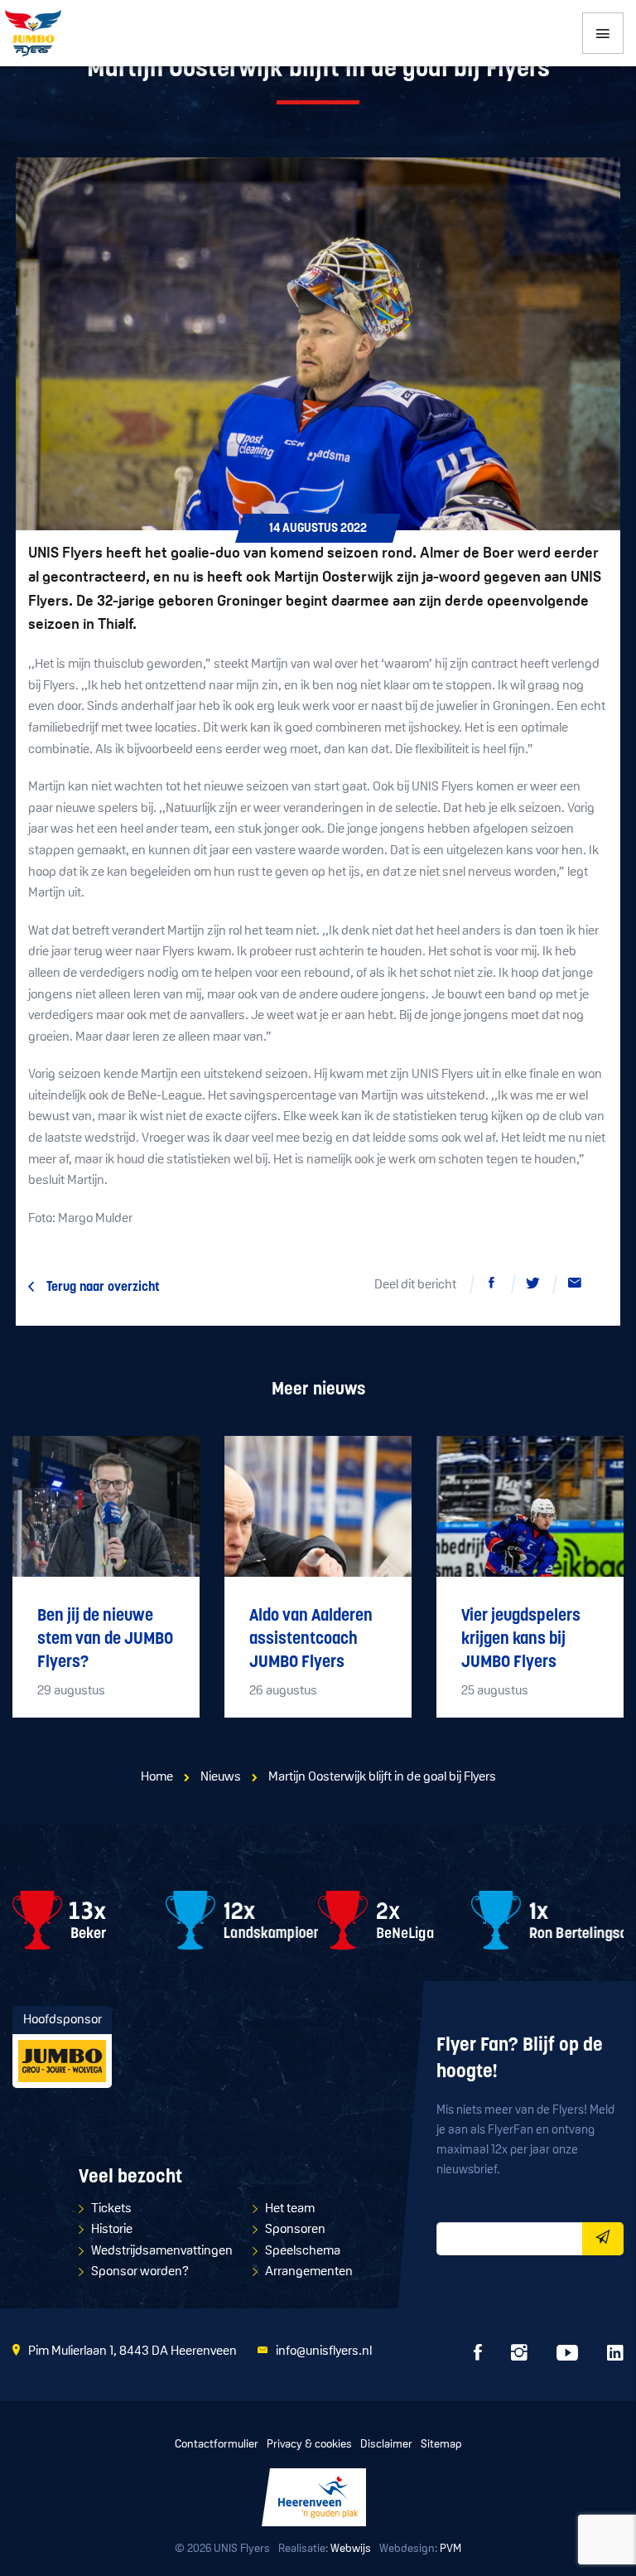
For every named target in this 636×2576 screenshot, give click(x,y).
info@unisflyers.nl (324, 2351)
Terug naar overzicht (103, 1288)
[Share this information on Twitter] (533, 1286)
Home (157, 1777)
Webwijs (351, 2549)
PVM (450, 2549)
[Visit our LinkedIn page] (615, 2357)
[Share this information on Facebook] (492, 1286)
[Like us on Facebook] (478, 2357)
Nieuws (221, 1777)
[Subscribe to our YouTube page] (567, 2357)
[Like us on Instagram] (519, 2357)
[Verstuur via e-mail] (575, 1286)
